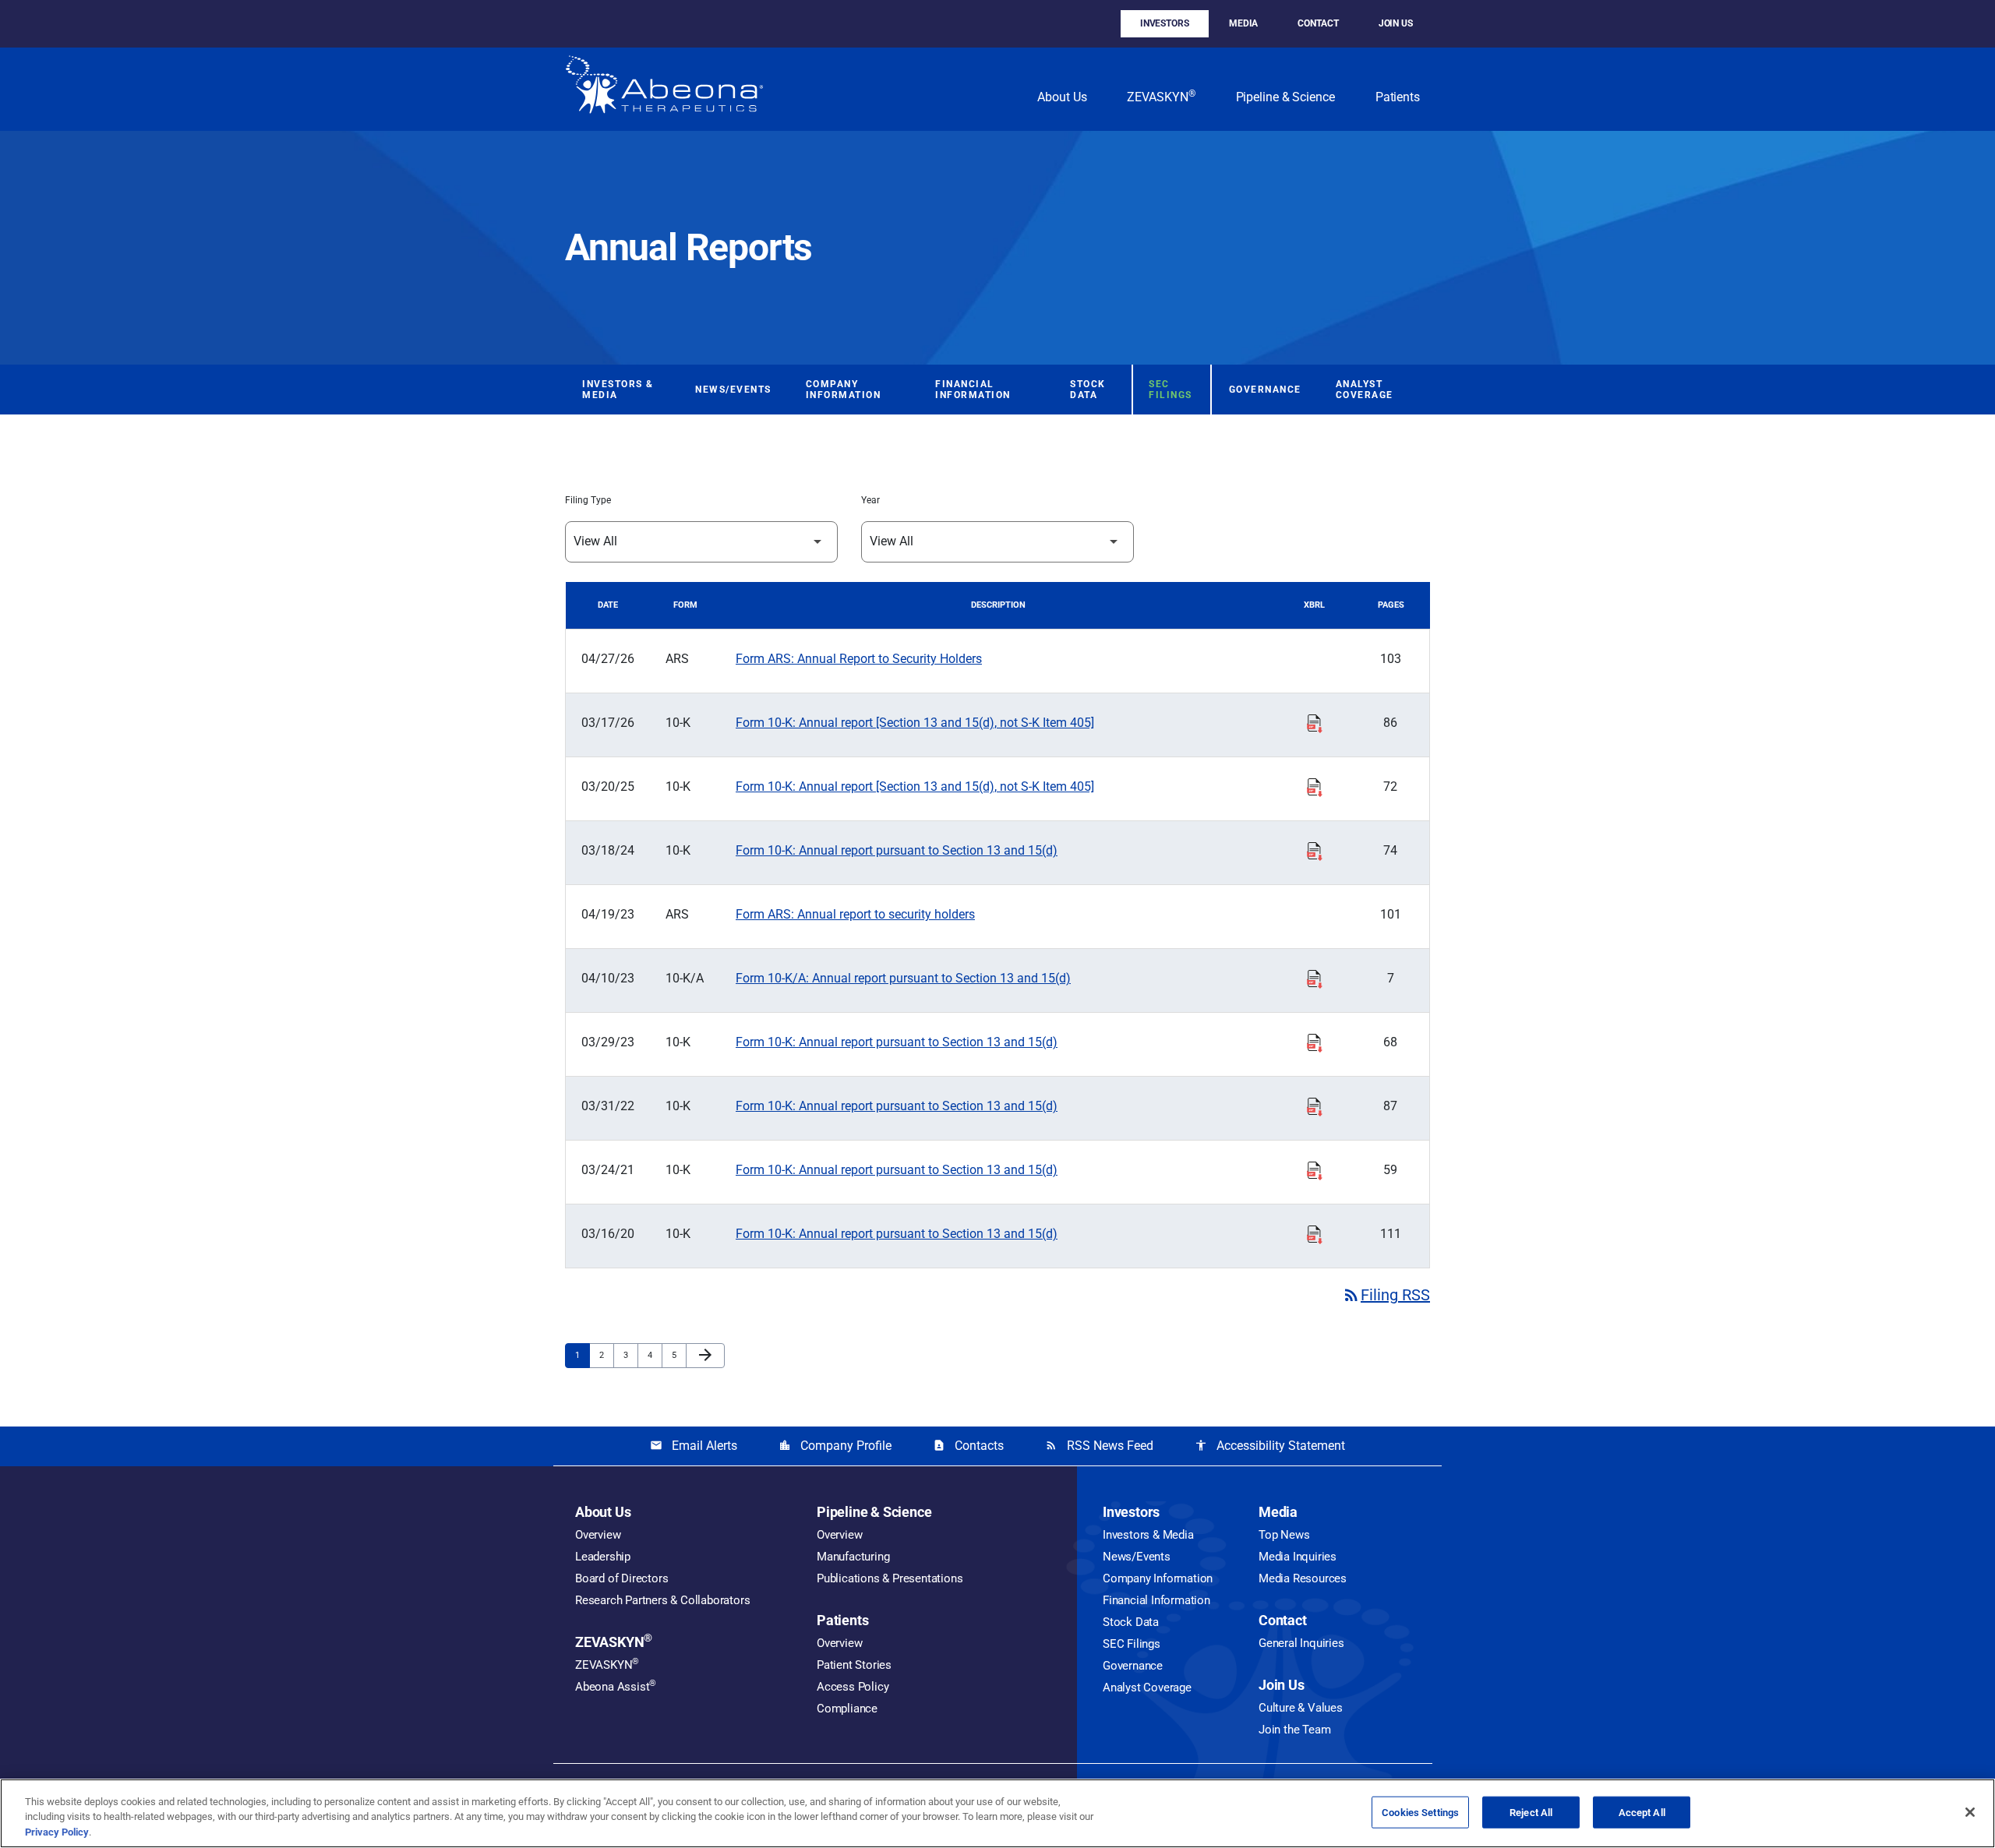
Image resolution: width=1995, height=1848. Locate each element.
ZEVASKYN (1161, 96)
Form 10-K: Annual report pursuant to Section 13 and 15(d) (897, 850)
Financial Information (973, 390)
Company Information (844, 390)
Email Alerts (694, 1446)
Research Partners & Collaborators (662, 1600)
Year (870, 500)
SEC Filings (1171, 390)
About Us (1062, 97)
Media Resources (1303, 1578)
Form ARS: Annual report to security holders (855, 914)
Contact (1318, 23)
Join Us (1396, 23)
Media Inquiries (1298, 1557)
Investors (1165, 23)
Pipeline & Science (1285, 97)
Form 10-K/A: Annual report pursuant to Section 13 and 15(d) (903, 978)
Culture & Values (1301, 1708)
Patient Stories (854, 1665)
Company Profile (835, 1446)
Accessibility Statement (1270, 1446)
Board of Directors (621, 1578)
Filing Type (588, 500)
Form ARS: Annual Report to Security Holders (859, 659)
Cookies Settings (1420, 1812)
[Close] (1970, 1812)
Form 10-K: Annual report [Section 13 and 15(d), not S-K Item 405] (915, 723)
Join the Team (1294, 1730)
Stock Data (1088, 390)
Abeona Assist (616, 1687)
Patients (1398, 97)
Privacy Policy (57, 1832)
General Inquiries (1301, 1643)
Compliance (847, 1709)
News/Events (733, 390)
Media (1244, 23)
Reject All (1531, 1812)
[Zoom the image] (664, 89)
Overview (598, 1535)
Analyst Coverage (1365, 390)
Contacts (968, 1446)
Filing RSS (1386, 1295)
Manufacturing (853, 1557)
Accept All (1642, 1812)
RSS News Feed (1099, 1446)
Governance (1265, 390)
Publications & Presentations (890, 1578)
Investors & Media (618, 390)
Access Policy (853, 1687)
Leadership (603, 1557)
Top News (1284, 1535)
